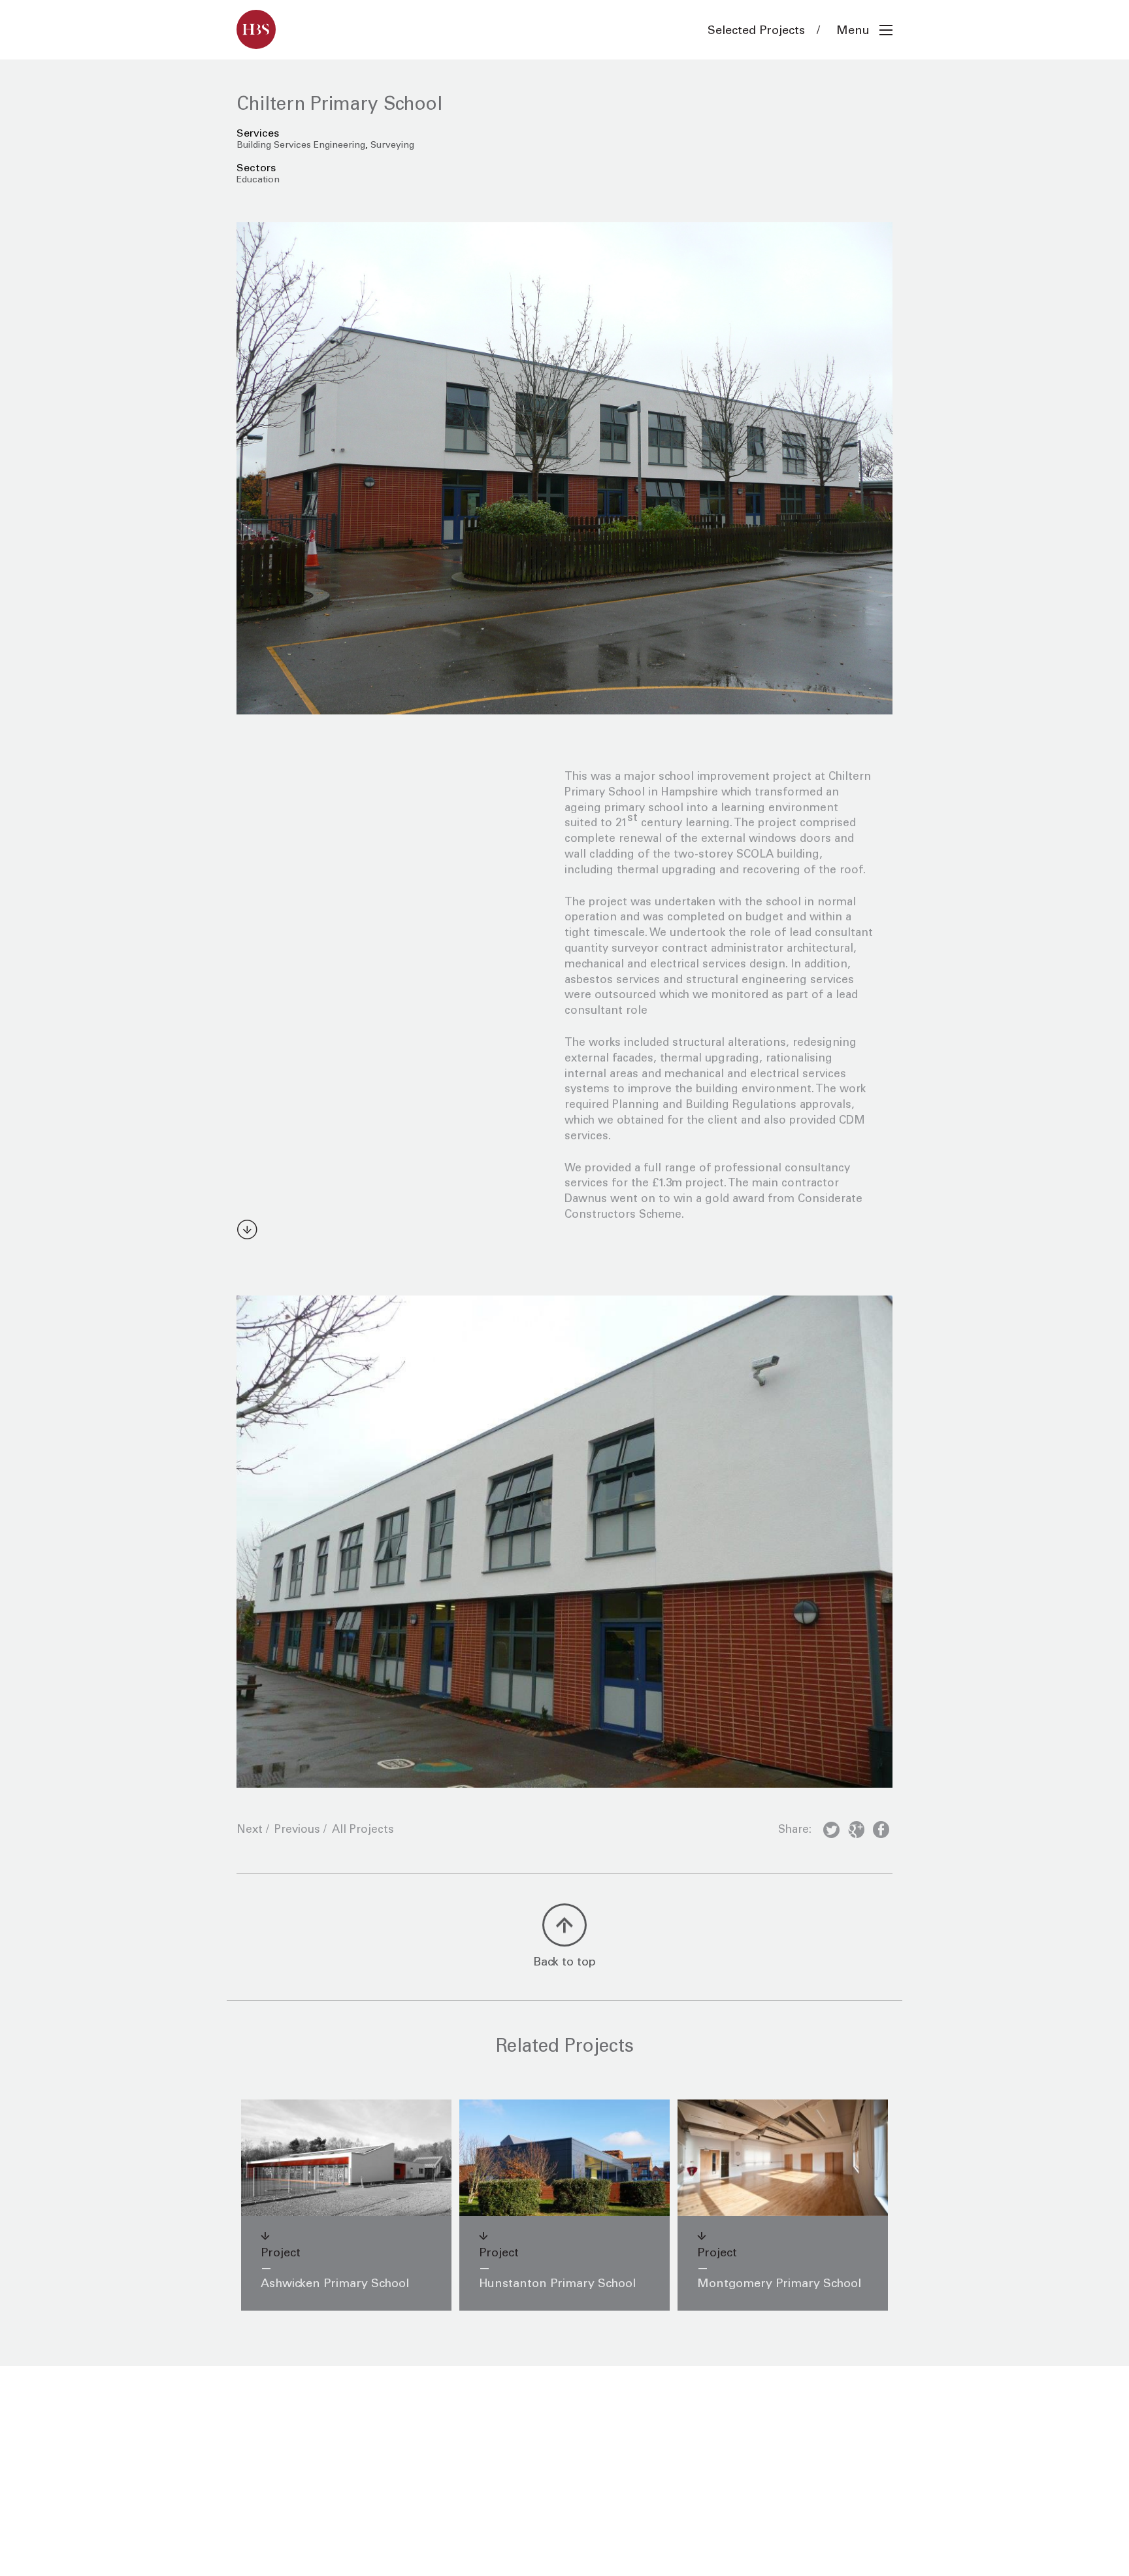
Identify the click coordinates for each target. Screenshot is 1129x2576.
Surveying (392, 146)
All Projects (363, 1831)
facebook (881, 1832)
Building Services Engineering (301, 146)
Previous (297, 1831)
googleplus (856, 1832)
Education (258, 180)
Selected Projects (756, 31)
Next (250, 1831)
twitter (831, 1832)
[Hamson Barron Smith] (256, 29)
